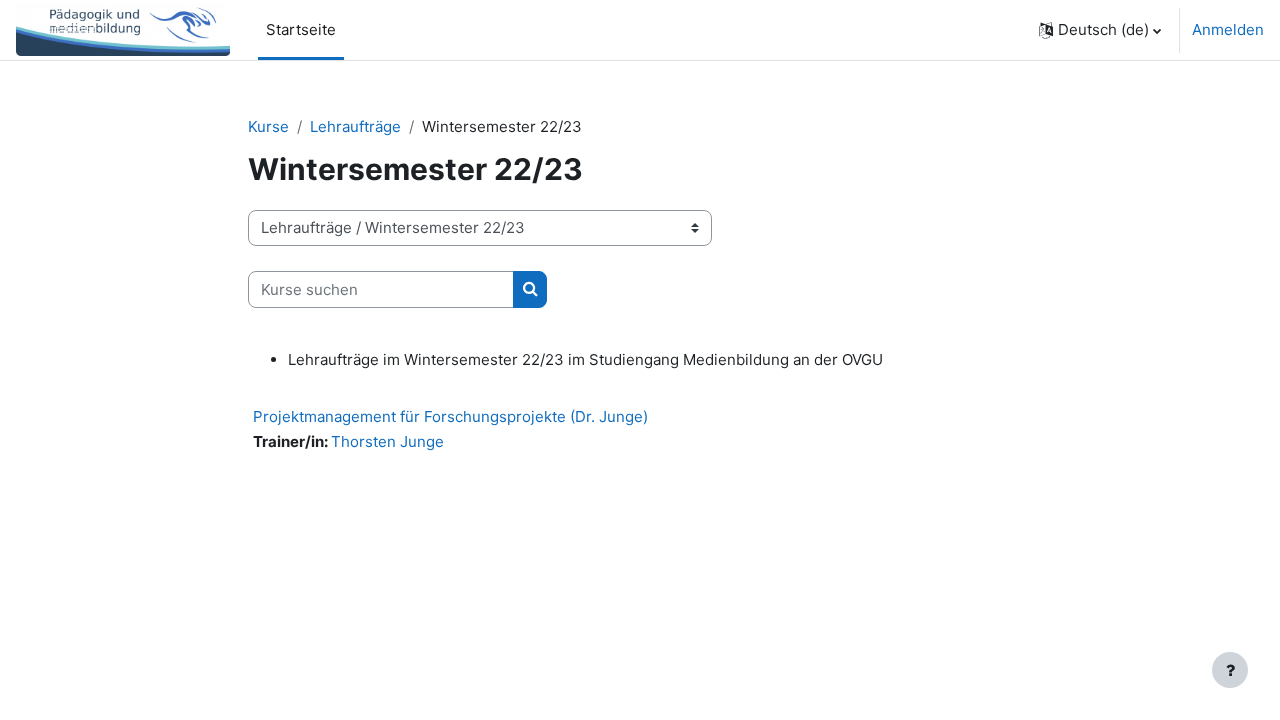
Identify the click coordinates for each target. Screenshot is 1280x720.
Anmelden (1228, 29)
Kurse (268, 126)
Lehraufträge (355, 126)
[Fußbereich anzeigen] (1230, 670)
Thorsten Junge (387, 441)
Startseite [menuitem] (301, 29)
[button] (1100, 30)
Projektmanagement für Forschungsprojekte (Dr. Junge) (450, 416)
